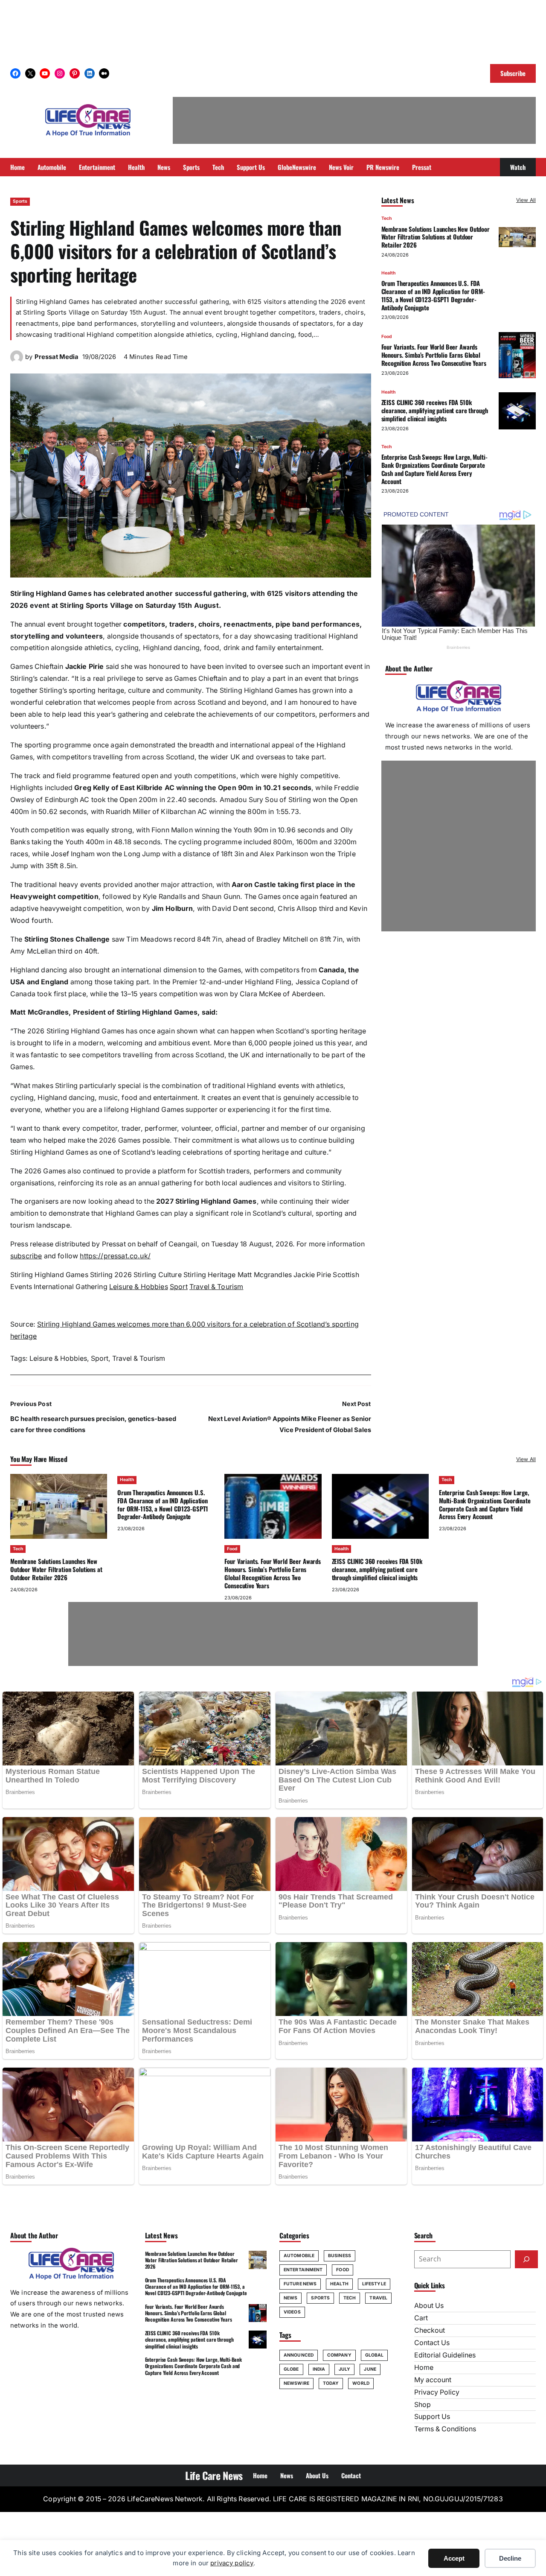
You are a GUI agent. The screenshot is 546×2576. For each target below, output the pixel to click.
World (361, 2383)
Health (388, 273)
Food (387, 337)
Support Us (432, 2417)
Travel (378, 2298)
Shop (423, 2405)
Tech (386, 218)
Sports (20, 201)
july (344, 2369)
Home (424, 2367)
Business (340, 2256)
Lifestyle (374, 2284)
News (290, 2298)
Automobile (299, 2256)
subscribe (26, 1256)
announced (299, 2355)
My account (433, 2380)
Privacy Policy (437, 2392)
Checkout (430, 2330)
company (339, 2355)
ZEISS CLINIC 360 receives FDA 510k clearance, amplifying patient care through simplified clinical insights (435, 411)
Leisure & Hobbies (139, 1287)
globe (291, 2369)
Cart (421, 2318)
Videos (292, 2312)
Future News (300, 2284)
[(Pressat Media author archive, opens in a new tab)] (17, 361)
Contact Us (432, 2343)
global (375, 2355)
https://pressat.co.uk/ (115, 1256)
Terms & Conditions (445, 2429)
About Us (429, 2306)
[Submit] (526, 2259)
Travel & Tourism (216, 1287)
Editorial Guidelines (445, 2355)
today (331, 2383)
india (319, 2369)
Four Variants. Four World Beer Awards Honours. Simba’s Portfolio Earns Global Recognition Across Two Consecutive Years (434, 355)
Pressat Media (57, 357)
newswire (296, 2383)
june (370, 2369)
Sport (179, 1287)
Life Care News (214, 2475)
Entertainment (303, 2270)
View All (526, 200)
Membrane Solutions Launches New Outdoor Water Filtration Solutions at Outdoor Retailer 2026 (436, 237)
